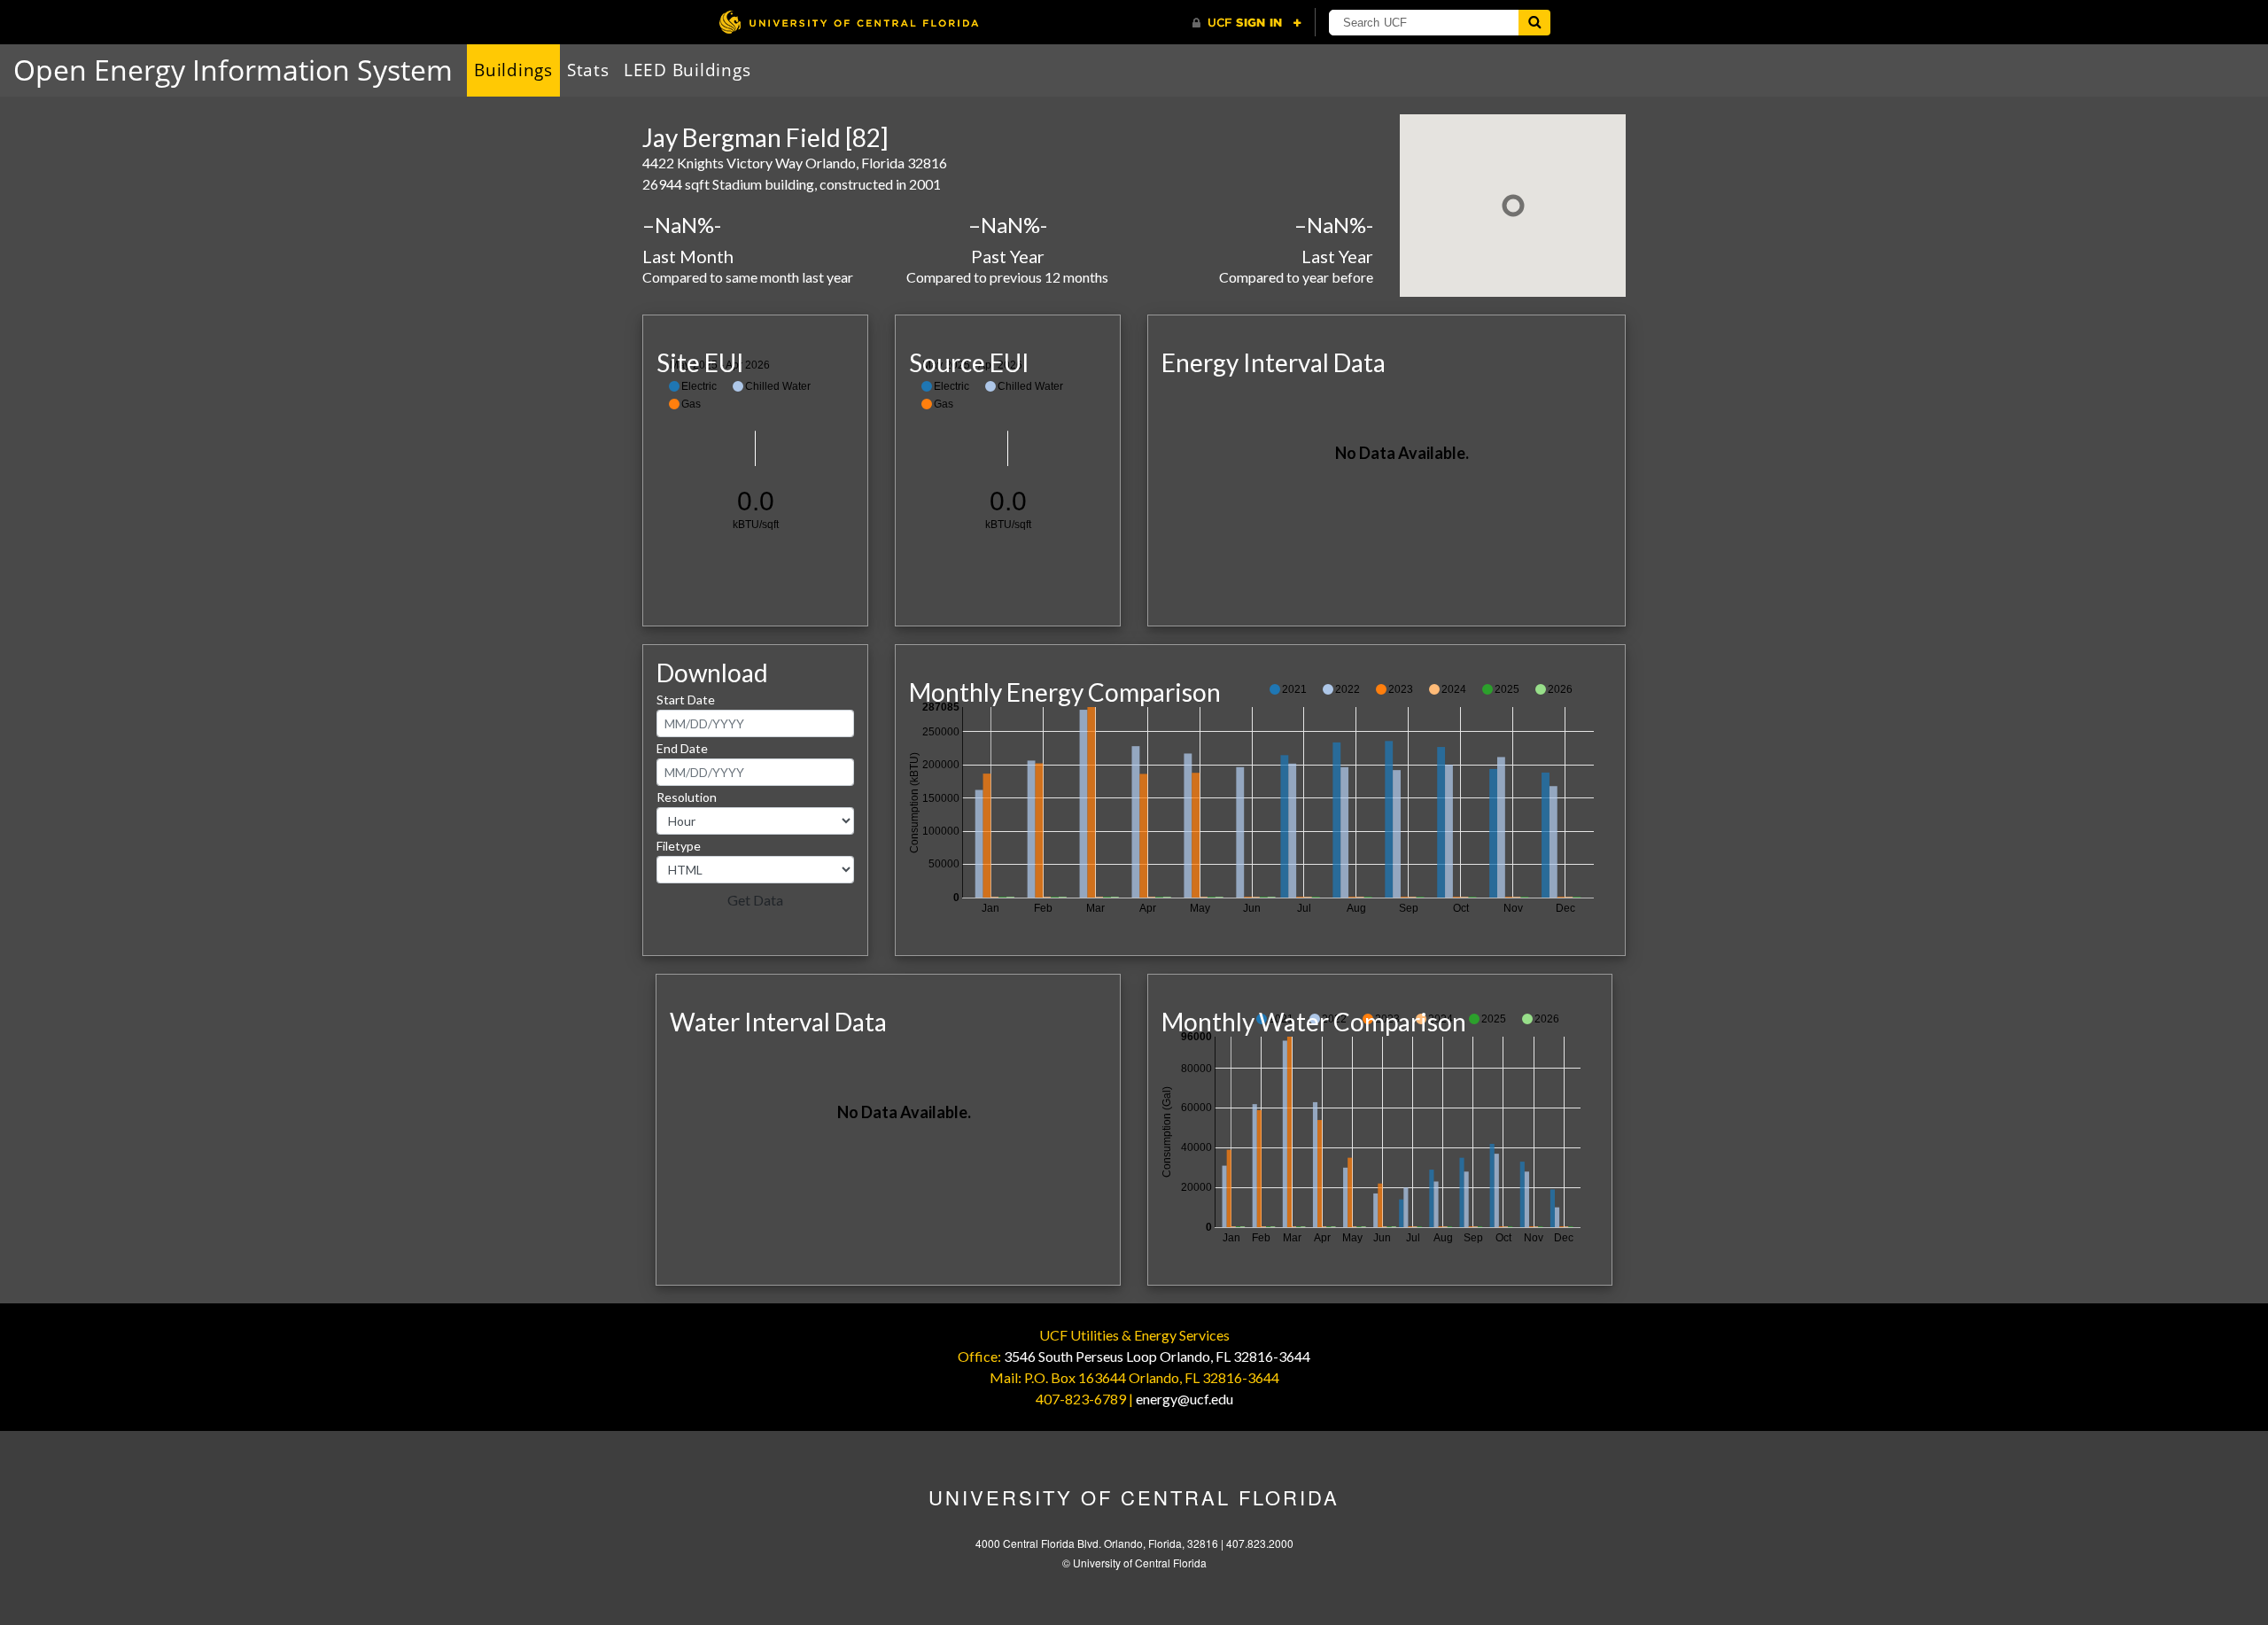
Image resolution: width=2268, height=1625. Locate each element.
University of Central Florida (1134, 1497)
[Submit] (1534, 23)
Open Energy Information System (233, 70)
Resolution (687, 797)
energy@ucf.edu (1184, 1399)
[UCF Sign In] (1247, 23)
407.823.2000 (1260, 1543)
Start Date (686, 700)
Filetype (679, 846)
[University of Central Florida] (849, 22)
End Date (682, 748)
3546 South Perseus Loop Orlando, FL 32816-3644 (1157, 1356)
